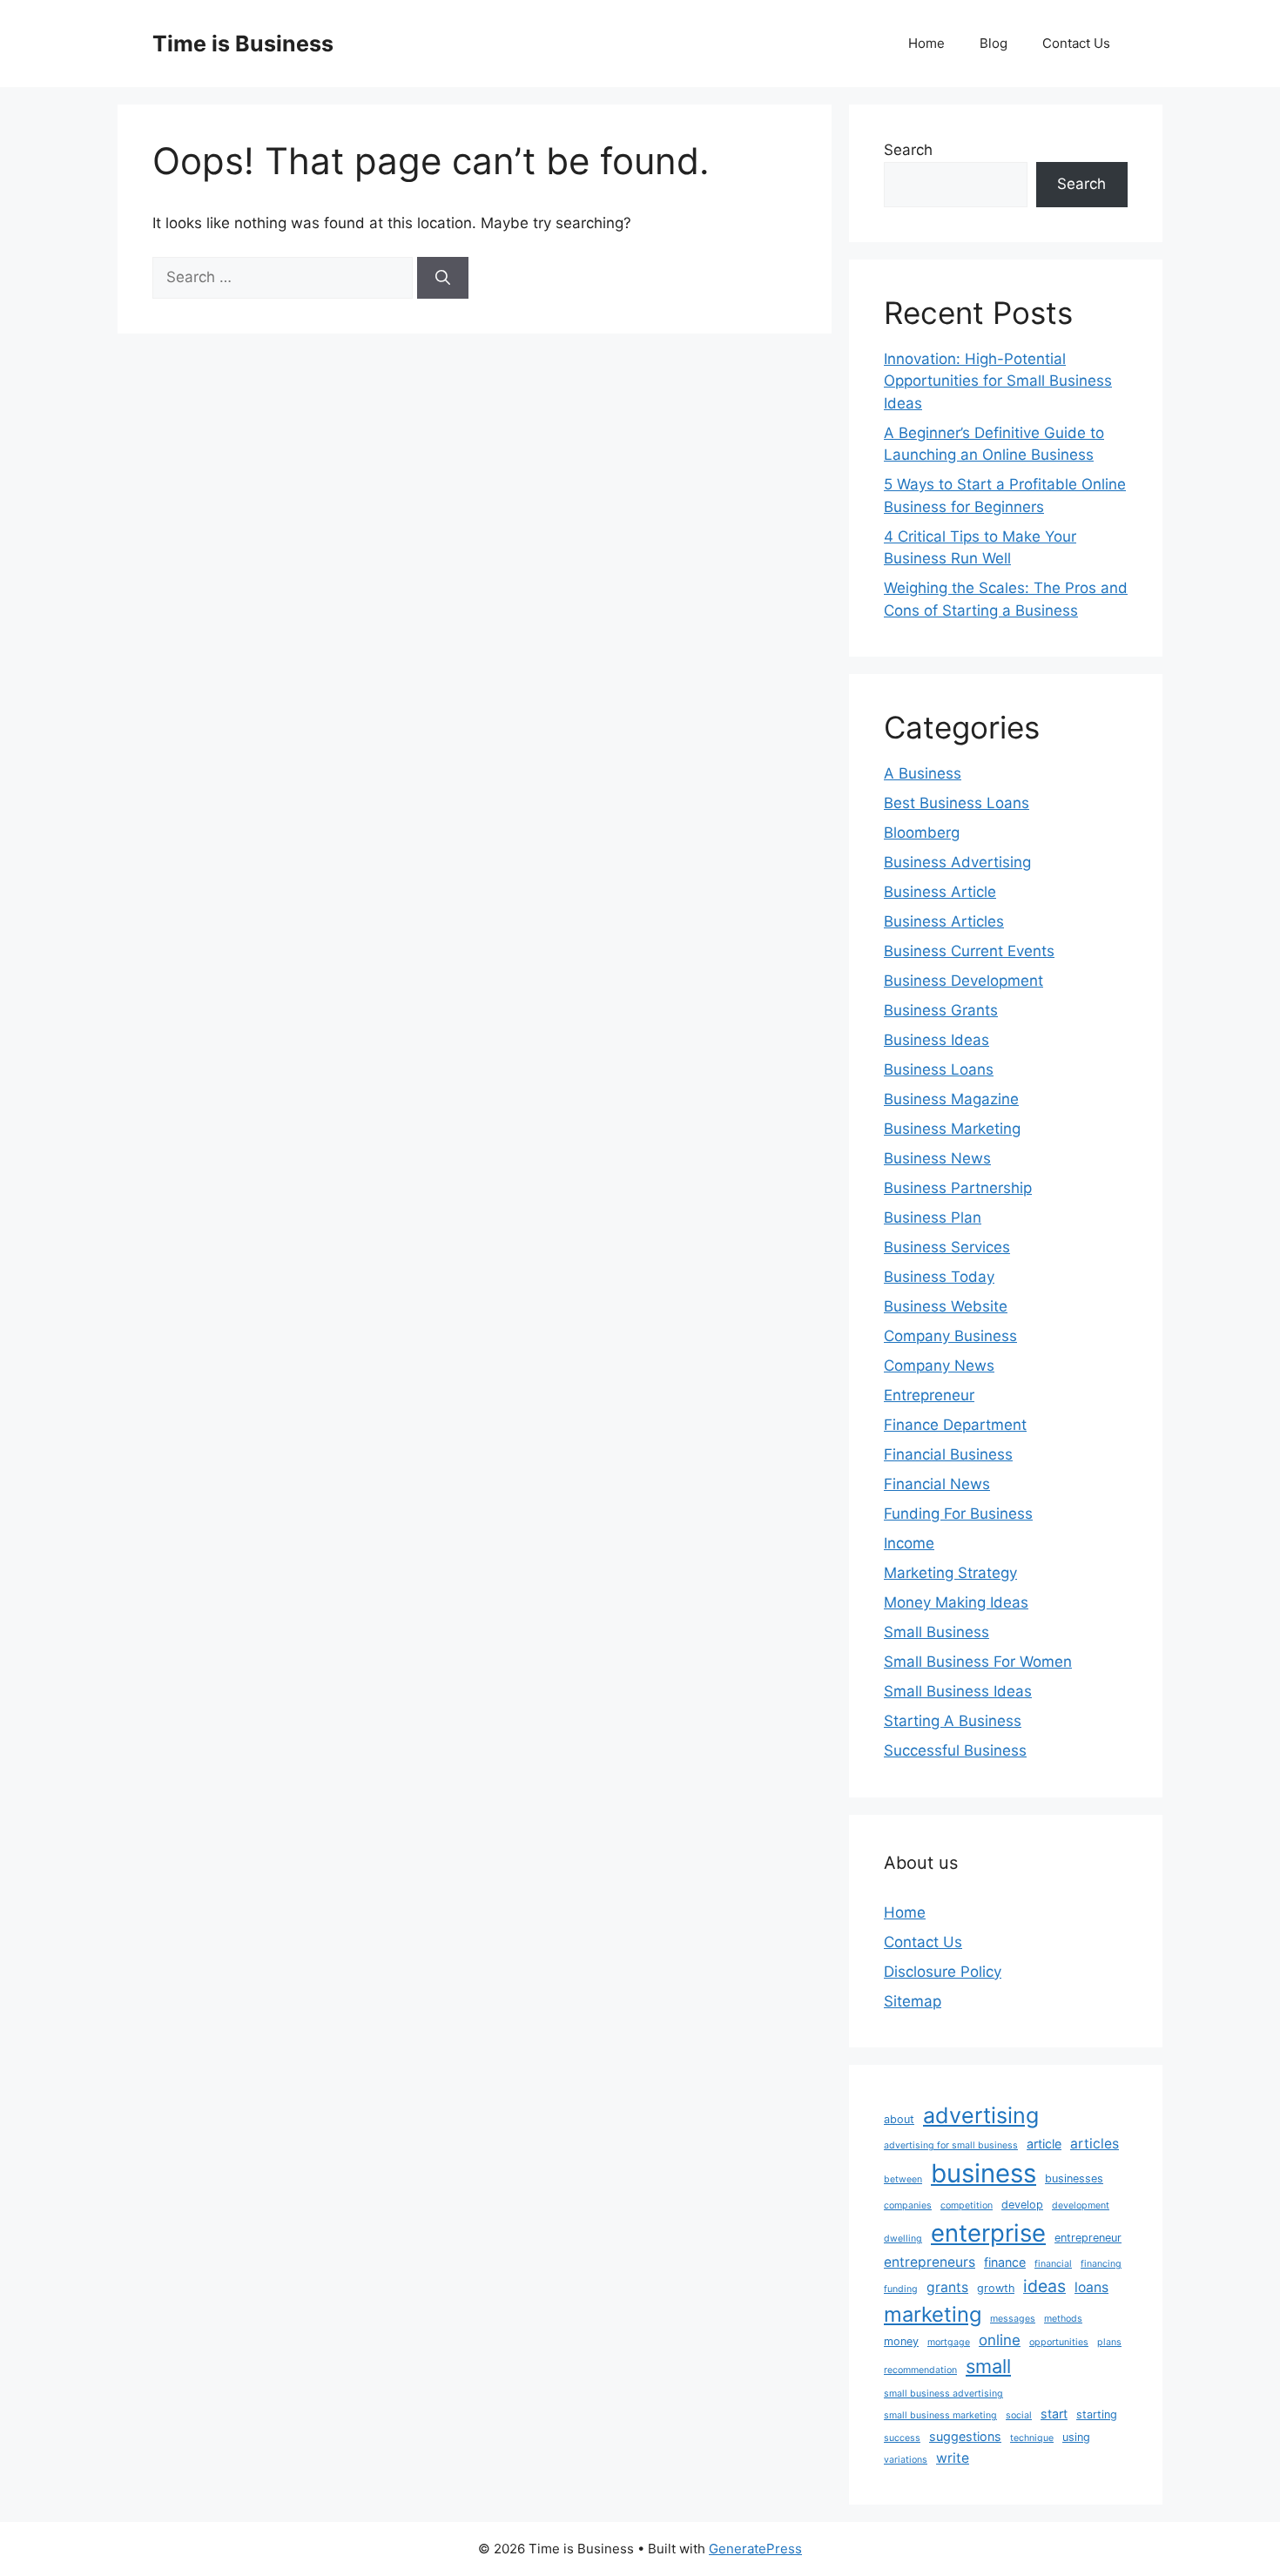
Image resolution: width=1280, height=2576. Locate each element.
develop (1022, 2205)
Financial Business (948, 1454)
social (1019, 2415)
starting (1097, 2414)
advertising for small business (951, 2145)
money (901, 2341)
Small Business (936, 1632)
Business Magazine (951, 1099)
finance (1005, 2262)
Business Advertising (957, 862)
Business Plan (933, 1217)
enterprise (988, 2233)
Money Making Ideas (956, 1602)
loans (1091, 2287)
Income (909, 1543)
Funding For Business (958, 1514)
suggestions (965, 2436)
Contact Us (1076, 43)
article (1044, 2144)
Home (926, 43)
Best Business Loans (957, 803)
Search (908, 150)
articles (1095, 2144)
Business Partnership (958, 1188)
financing (1101, 2264)
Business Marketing (952, 1129)
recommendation (920, 2370)
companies (908, 2205)
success (902, 2438)
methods (1063, 2319)
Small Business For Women (978, 1662)
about (899, 2119)
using (1076, 2437)
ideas (1044, 2286)
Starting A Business (953, 1721)
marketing (933, 2314)
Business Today (939, 1277)
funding (901, 2289)
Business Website (946, 1306)
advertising (981, 2115)
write (953, 2458)
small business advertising (943, 2394)
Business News (937, 1158)
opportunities (1059, 2342)
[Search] (443, 278)
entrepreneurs (930, 2262)
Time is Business (243, 44)
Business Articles (944, 921)
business (984, 2173)
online (1000, 2340)
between (903, 2179)
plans (1109, 2342)
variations (906, 2460)
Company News (939, 1366)
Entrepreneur (929, 1395)
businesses (1074, 2178)
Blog (994, 43)
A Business (923, 773)
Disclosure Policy (943, 1972)
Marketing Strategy (950, 1573)
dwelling (903, 2239)
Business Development (963, 981)
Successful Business (955, 1750)
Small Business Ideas (958, 1691)
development (1081, 2205)
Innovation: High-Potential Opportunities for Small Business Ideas (998, 381)
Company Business (950, 1336)
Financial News (937, 1484)
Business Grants (941, 1010)
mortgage (949, 2342)
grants (947, 2287)
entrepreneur (1088, 2238)
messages (1013, 2319)
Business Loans (939, 1069)
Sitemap (913, 2001)
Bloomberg (922, 833)
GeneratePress (755, 2549)
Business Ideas (936, 1040)
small (988, 2366)
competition (967, 2205)
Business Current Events (969, 951)
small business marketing (940, 2415)
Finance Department (955, 1425)
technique (1032, 2438)
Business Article (940, 892)
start (1054, 2414)
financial (1053, 2264)
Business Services (947, 1247)
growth (996, 2288)
